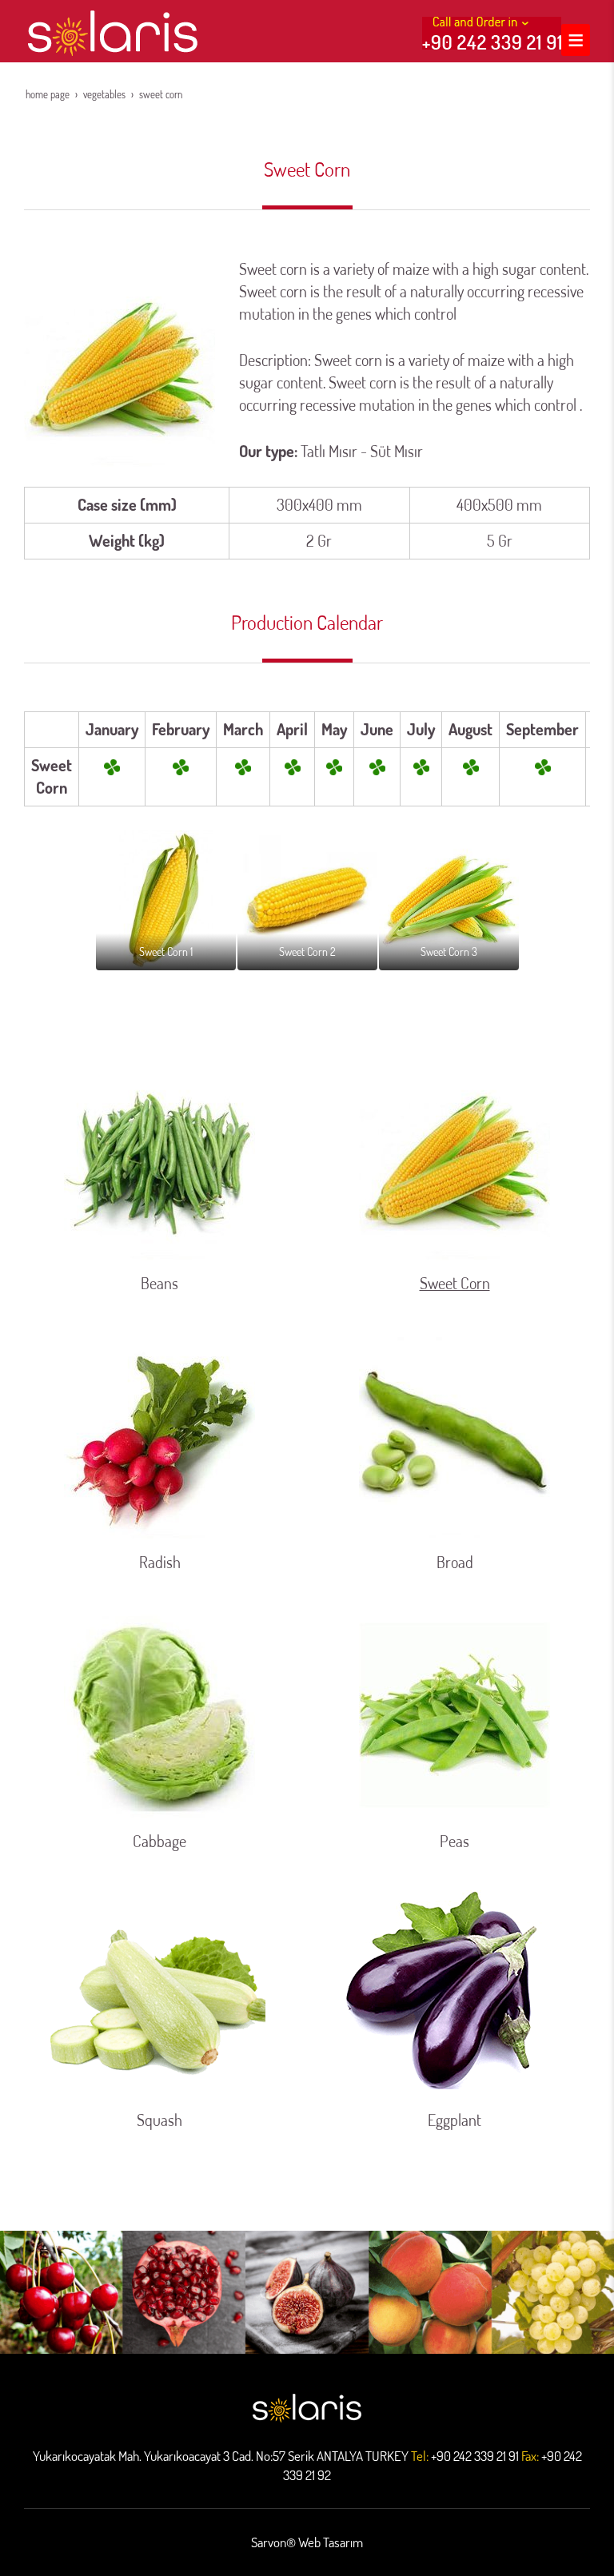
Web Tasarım (331, 2542)
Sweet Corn (455, 1283)
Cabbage (159, 1841)
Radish (160, 1562)
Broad (455, 1562)
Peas (455, 1841)
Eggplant (455, 2120)
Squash (159, 2120)
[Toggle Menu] (576, 40)
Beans (159, 1283)
